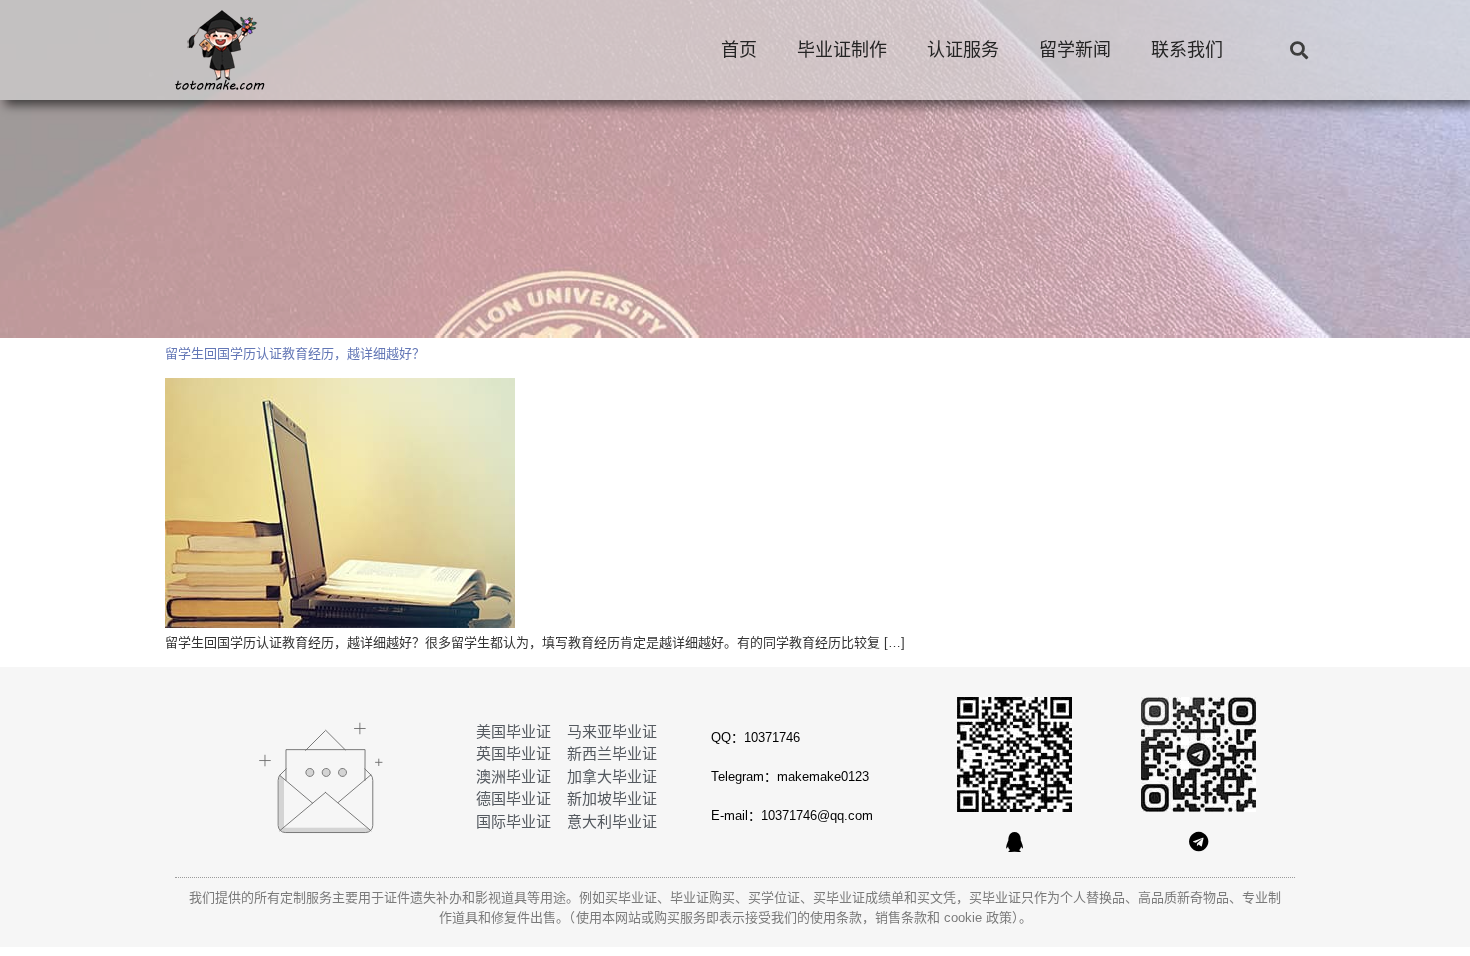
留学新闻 (1075, 50)
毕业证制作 (842, 50)
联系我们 (1187, 50)
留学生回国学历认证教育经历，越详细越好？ (295, 353)
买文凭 (936, 897)
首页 (739, 50)
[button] (1298, 50)
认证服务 (963, 50)
